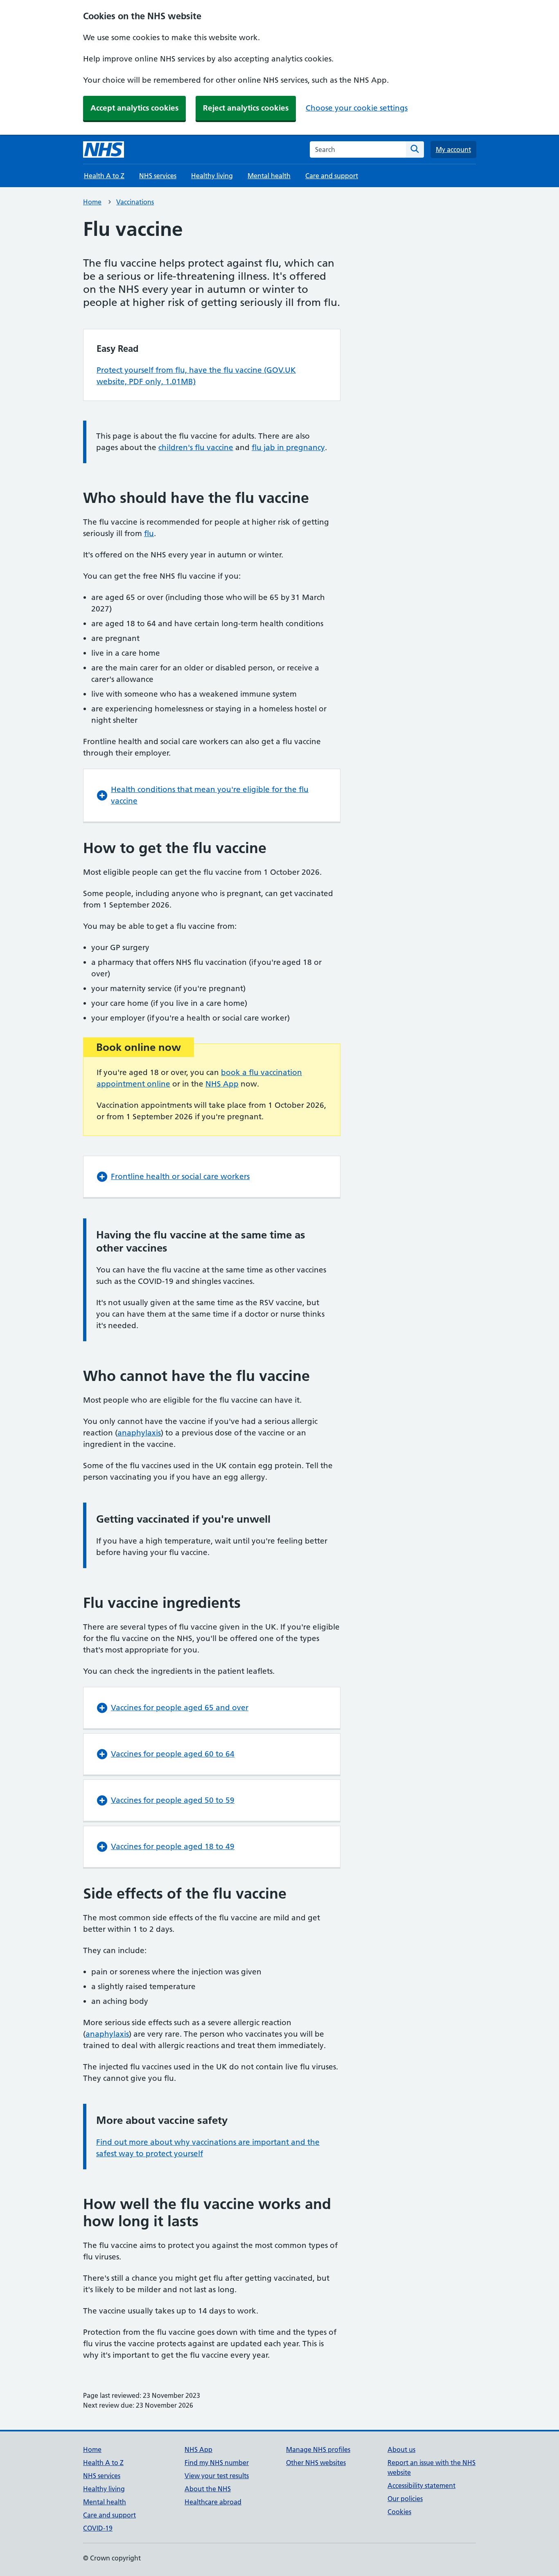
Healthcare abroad (213, 2502)
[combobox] (358, 149)
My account (453, 149)
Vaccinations (135, 202)
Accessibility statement (422, 2485)
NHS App (222, 1084)
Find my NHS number (217, 2463)
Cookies (399, 2512)
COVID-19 (98, 2528)
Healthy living (212, 176)
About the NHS (208, 2489)
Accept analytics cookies (134, 108)
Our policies (405, 2499)
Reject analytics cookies (246, 108)
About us (401, 2449)
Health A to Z (104, 176)
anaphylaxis (139, 1433)
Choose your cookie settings (357, 108)
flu (149, 533)
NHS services (158, 176)
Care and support (332, 176)
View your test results (217, 2476)
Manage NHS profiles (318, 2449)
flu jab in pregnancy (288, 447)
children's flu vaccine (196, 447)
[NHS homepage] (104, 149)
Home (92, 202)
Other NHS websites (316, 2463)
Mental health (269, 176)
